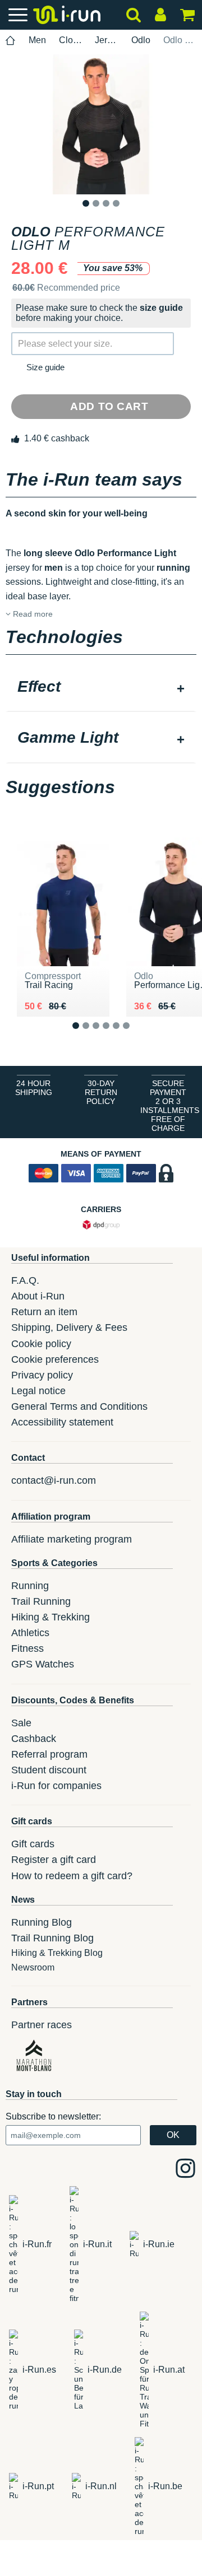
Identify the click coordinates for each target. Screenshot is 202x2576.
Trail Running (41, 1601)
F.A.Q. (25, 1280)
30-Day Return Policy (101, 1092)
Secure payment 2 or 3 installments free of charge (170, 1106)
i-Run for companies (56, 1786)
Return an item (44, 1312)
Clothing (70, 40)
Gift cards (33, 1844)
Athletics (30, 1633)
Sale (21, 1723)
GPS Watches (43, 1664)
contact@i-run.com (54, 1480)
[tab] (101, 688)
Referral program (49, 1754)
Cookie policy (41, 1344)
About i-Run (38, 1296)
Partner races (42, 2025)
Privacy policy (42, 1375)
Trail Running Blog (52, 1938)
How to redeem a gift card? (72, 1876)
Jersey (106, 40)
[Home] (11, 41)
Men (37, 40)
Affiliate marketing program (72, 1539)
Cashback (34, 1739)
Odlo (141, 40)
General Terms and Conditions (79, 1406)
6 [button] (135, 1035)
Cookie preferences (55, 1359)
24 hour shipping (34, 1088)
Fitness (27, 1648)
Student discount (49, 1770)
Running (30, 1586)
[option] (101, 124)
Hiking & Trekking (50, 1617)
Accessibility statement (62, 1422)
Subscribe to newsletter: (53, 2116)
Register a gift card (54, 1860)
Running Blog (42, 1922)
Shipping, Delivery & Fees (69, 1327)
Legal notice (38, 1391)
